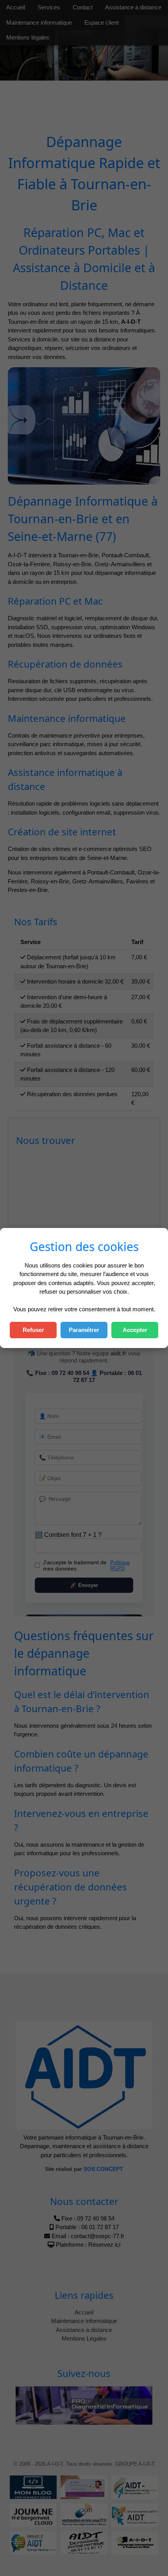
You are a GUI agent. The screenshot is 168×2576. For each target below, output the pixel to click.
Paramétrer (84, 1330)
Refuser (33, 1330)
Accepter (135, 1330)
